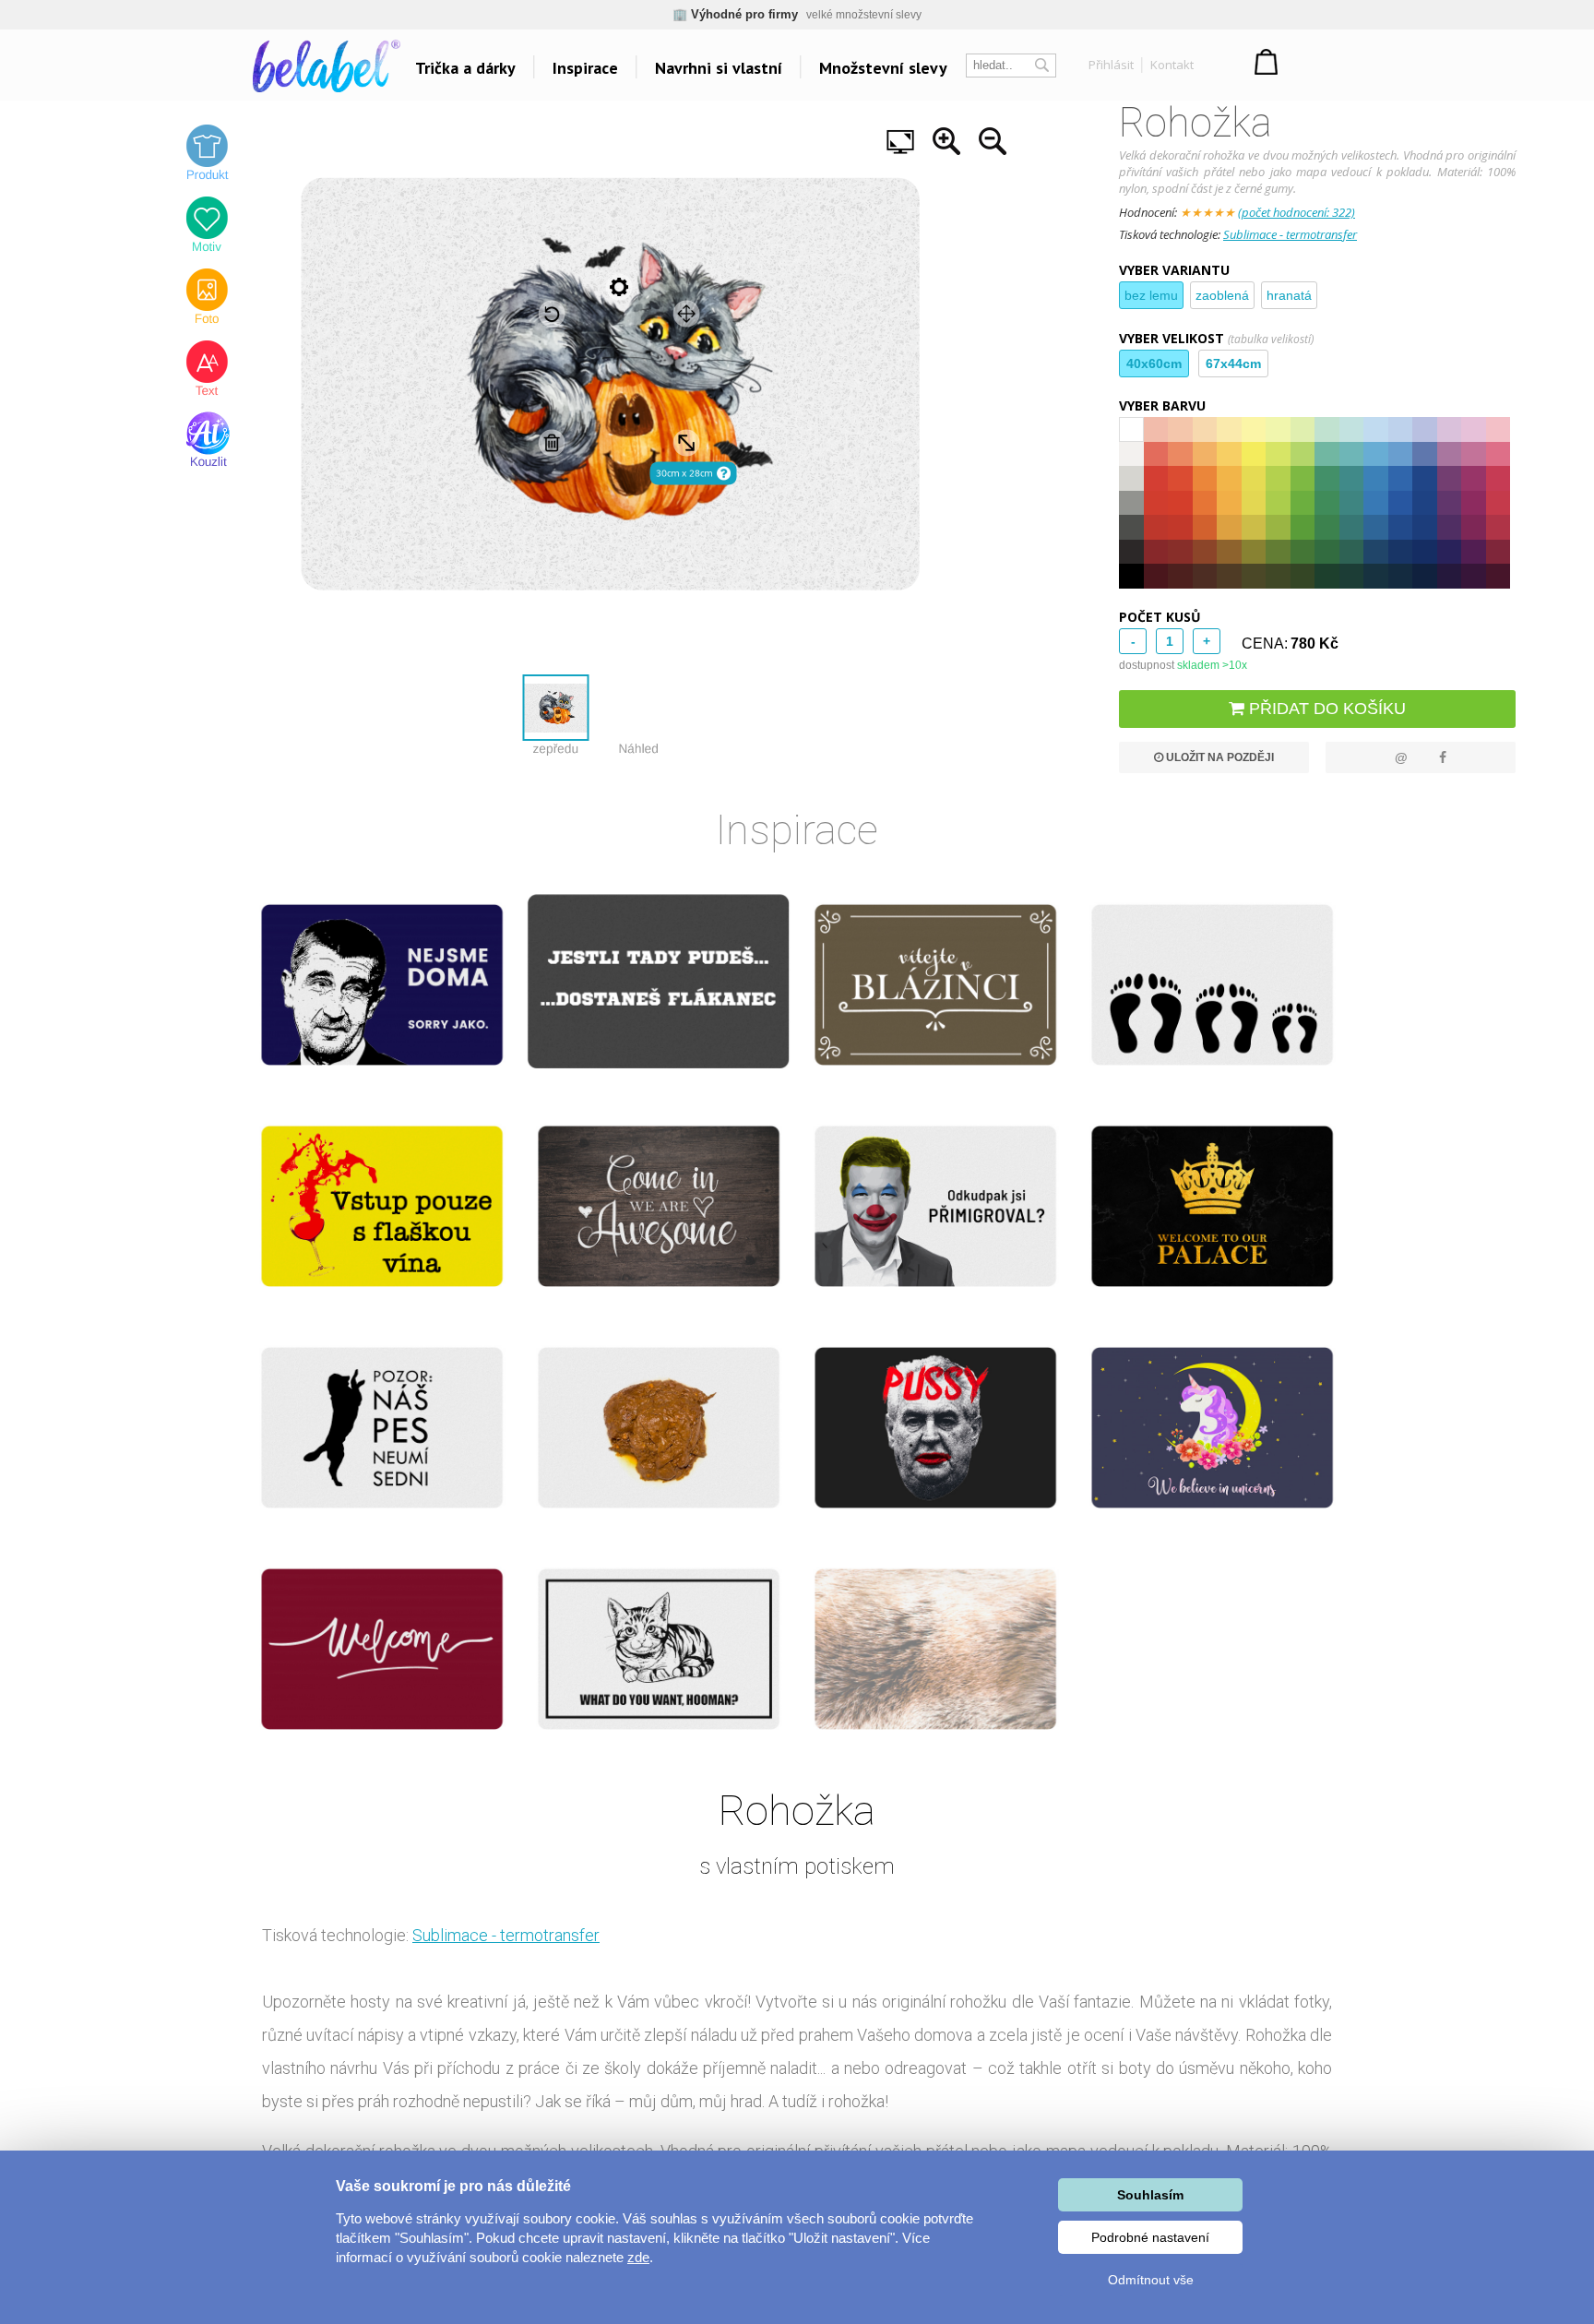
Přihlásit (1111, 65)
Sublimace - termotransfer (1290, 234)
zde (638, 2257)
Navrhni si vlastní (719, 68)
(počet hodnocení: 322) (1297, 212)
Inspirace (585, 68)
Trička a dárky (465, 68)
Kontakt (1172, 65)
